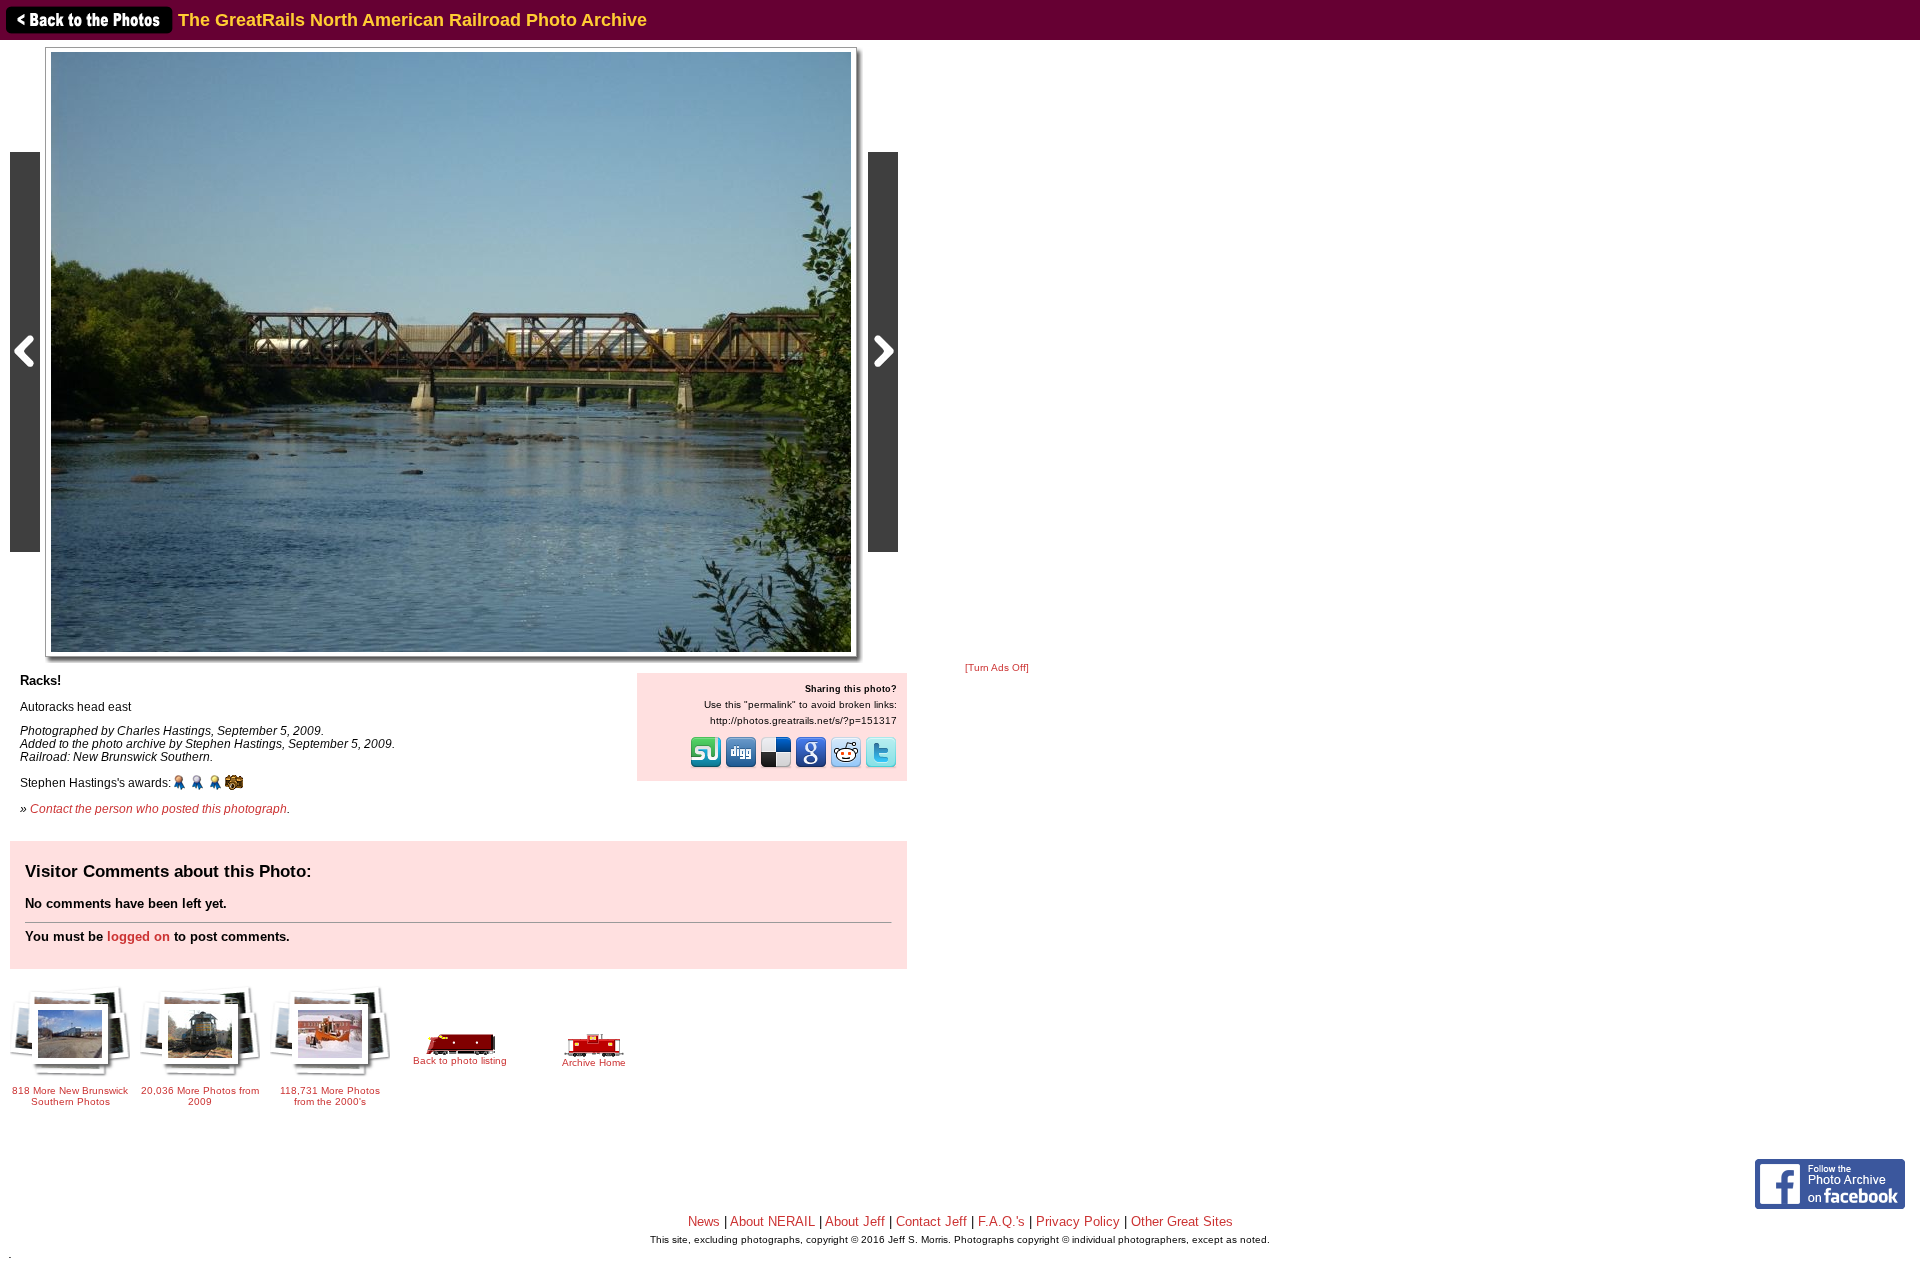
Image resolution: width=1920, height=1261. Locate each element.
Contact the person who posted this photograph (158, 808)
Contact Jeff (931, 1221)
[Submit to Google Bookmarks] (811, 766)
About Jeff (855, 1221)
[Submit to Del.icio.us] (776, 766)
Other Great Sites (1182, 1221)
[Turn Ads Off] (997, 667)
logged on (138, 936)
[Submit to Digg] (741, 766)
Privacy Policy (1078, 1221)
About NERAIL (772, 1221)
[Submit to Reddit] (846, 766)
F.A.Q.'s (1001, 1221)
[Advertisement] (997, 352)
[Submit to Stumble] (706, 766)
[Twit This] (881, 766)
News (704, 1221)
